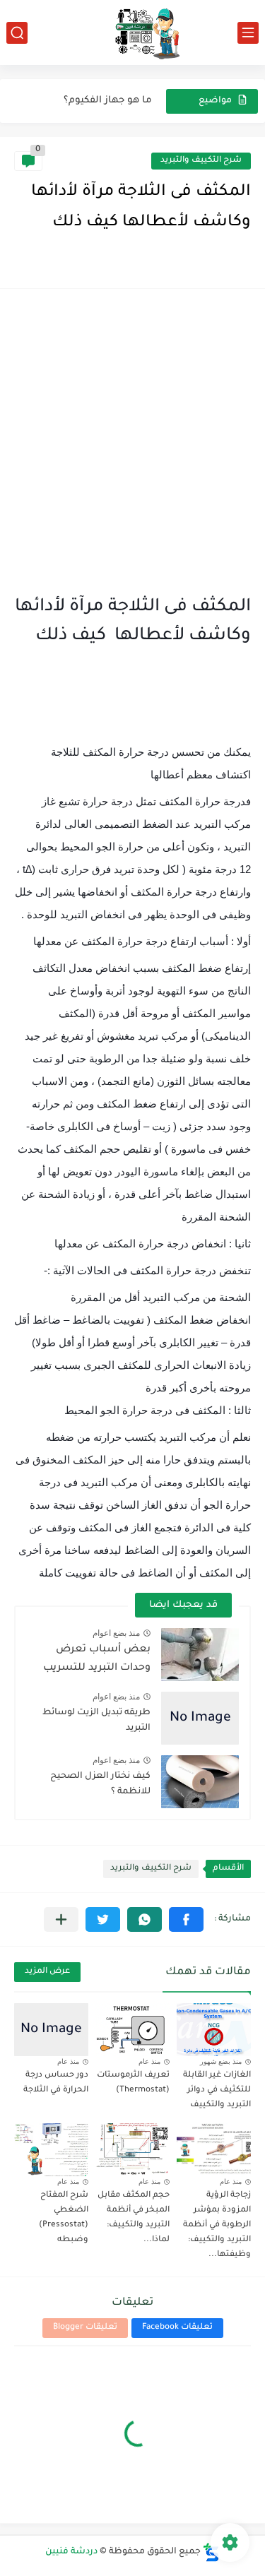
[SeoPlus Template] (211, 2552)
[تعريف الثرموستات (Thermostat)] (132, 2030)
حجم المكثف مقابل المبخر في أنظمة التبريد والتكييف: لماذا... (134, 2218)
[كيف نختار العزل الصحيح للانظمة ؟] (200, 1782)
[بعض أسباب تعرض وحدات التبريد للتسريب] (200, 1655)
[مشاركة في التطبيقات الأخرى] (61, 1919)
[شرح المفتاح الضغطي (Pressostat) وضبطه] (51, 2150)
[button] (186, 1919)
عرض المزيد (47, 1972)
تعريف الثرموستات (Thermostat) (133, 2083)
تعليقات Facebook (177, 2328)
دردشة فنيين (71, 2552)
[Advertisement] (132, 443)
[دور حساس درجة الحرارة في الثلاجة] (51, 2030)
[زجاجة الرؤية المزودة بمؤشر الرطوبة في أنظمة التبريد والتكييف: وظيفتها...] (214, 2150)
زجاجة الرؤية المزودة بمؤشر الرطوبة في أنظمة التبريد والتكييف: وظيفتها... (217, 2225)
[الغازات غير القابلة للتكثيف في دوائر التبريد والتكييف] (214, 2030)
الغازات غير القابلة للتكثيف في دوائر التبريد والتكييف (217, 2090)
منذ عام (149, 2061)
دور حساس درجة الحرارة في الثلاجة (56, 2083)
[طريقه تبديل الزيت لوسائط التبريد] (200, 1718)
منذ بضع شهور (221, 2061)
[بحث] (17, 33)
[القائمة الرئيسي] (248, 33)
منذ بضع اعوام (116, 1633)
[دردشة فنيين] (133, 32)
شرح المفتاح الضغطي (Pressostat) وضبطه (64, 2218)
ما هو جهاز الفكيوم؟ (108, 101)
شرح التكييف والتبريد (201, 161)
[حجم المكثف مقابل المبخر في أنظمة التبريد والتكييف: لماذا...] (132, 2150)
